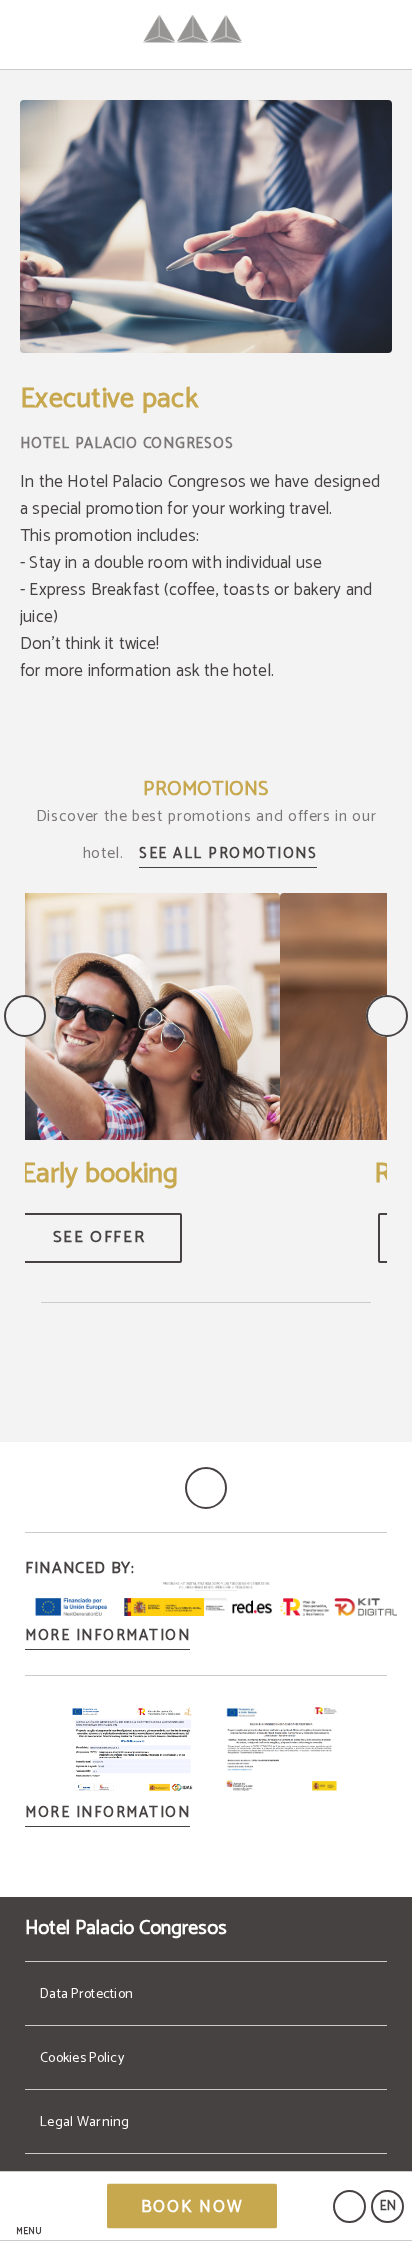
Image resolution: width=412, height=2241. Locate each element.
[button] (29, 2206)
